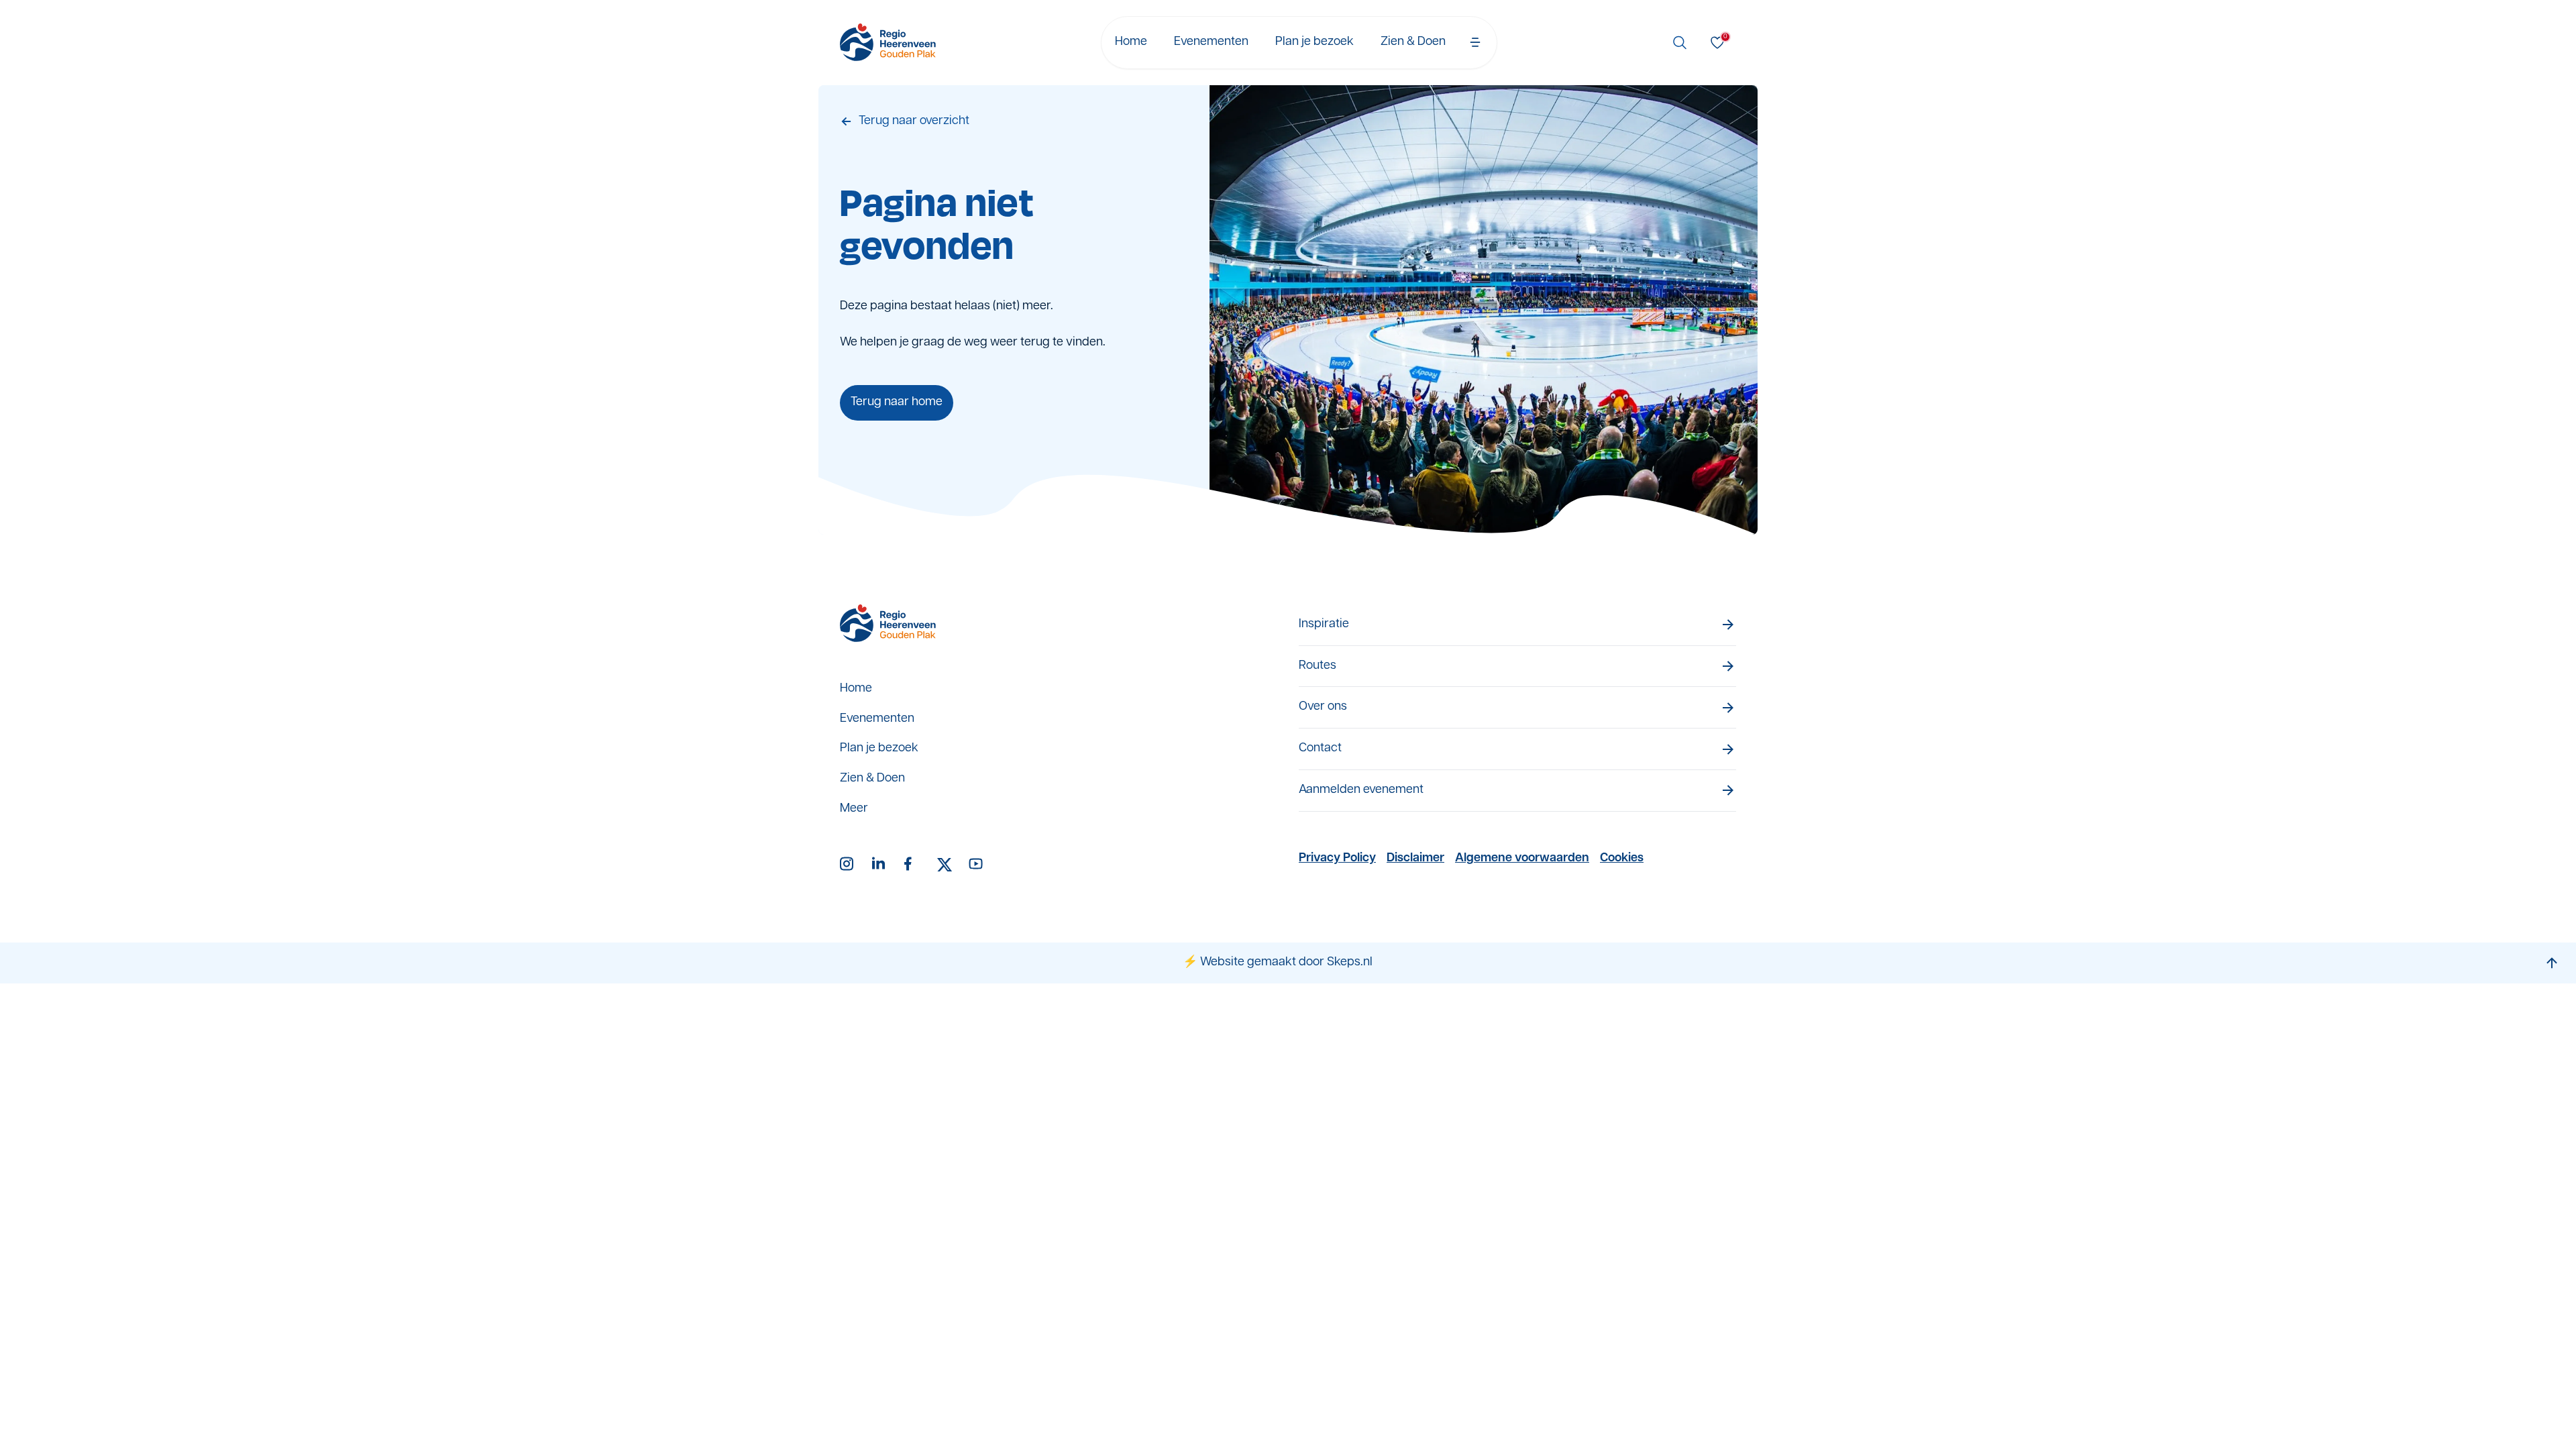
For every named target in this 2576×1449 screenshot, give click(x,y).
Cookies (1622, 859)
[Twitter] (945, 865)
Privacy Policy (1337, 859)
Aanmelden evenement (1361, 790)
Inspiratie (1324, 625)
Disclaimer (1415, 859)
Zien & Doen (1413, 42)
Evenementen (1211, 42)
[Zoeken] (1680, 42)
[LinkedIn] (880, 865)
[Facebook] (912, 865)
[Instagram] (848, 865)
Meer (854, 809)
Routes (1318, 666)
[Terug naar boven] (2552, 963)
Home (1131, 42)
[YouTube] (977, 865)
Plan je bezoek (1314, 42)
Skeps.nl (1350, 963)
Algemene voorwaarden (1522, 859)
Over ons (1323, 707)
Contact (1320, 749)
